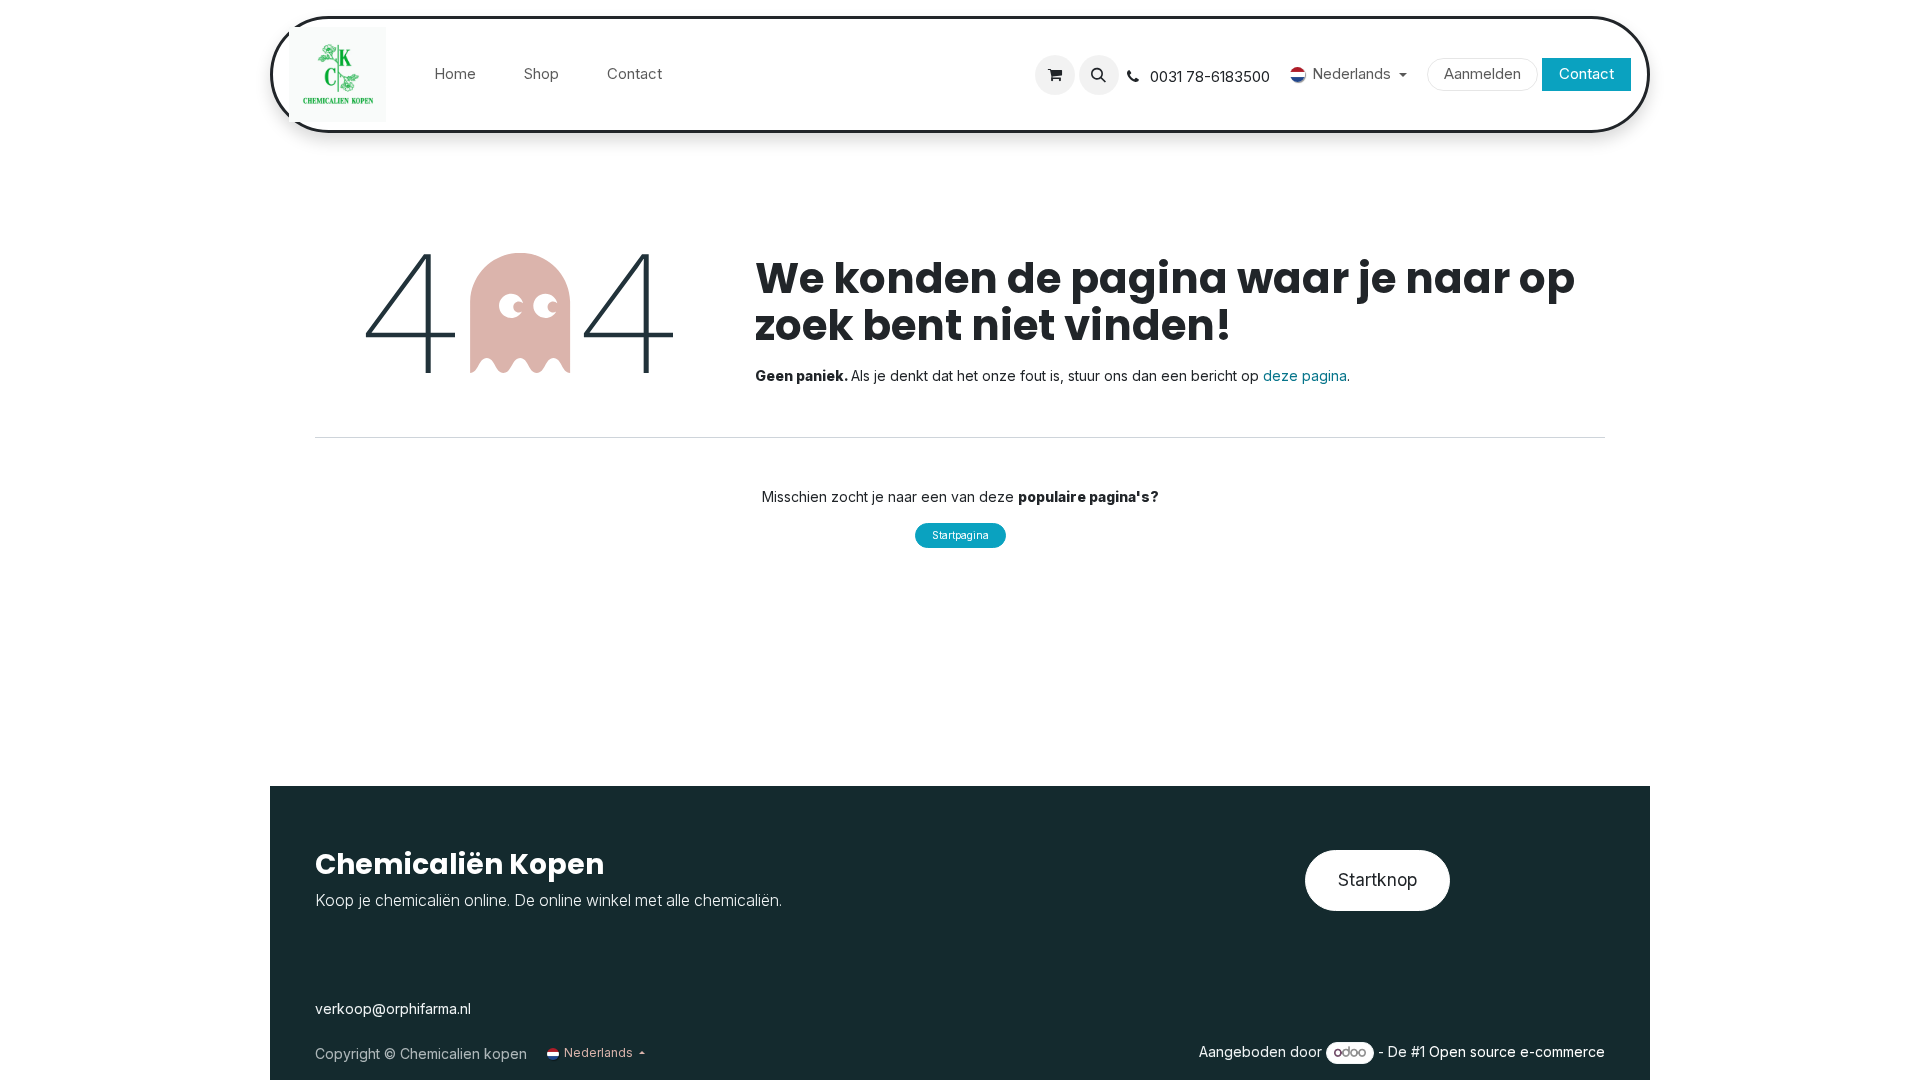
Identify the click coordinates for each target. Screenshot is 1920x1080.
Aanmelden (1482, 73)
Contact (1586, 73)
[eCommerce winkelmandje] (1055, 75)
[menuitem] (455, 74)
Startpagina (960, 535)
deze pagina (1305, 375)
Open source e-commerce (1517, 1051)
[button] (1099, 75)
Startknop (1377, 879)
